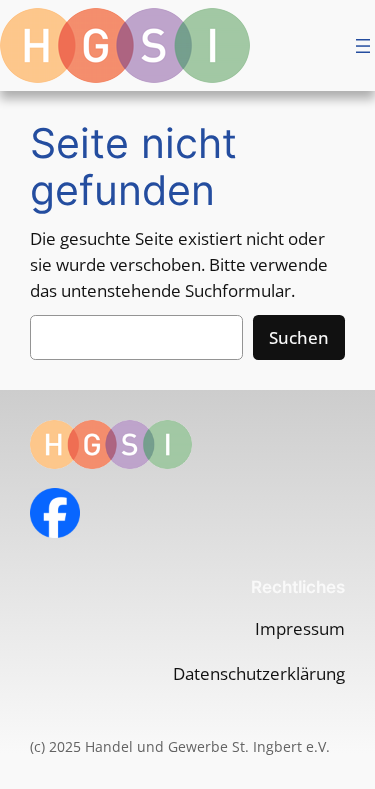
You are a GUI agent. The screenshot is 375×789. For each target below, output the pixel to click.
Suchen (299, 337)
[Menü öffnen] (363, 46)
